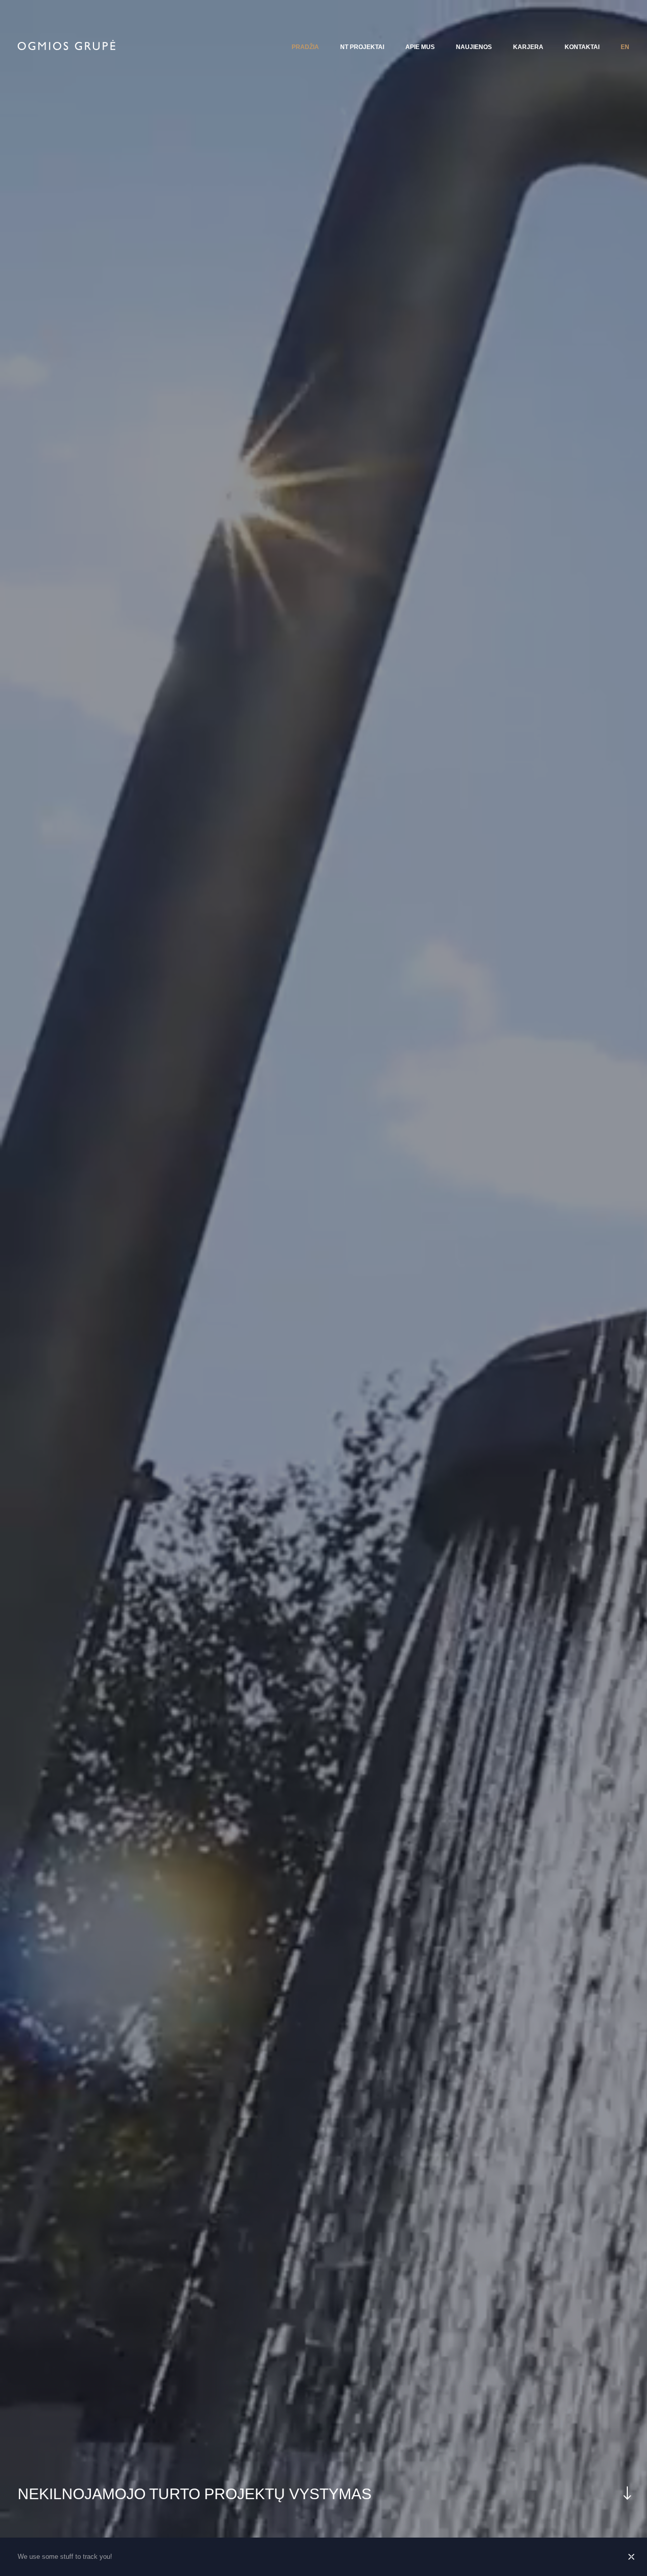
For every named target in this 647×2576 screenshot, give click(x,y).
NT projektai (362, 47)
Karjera (528, 47)
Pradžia (305, 47)
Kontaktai (582, 47)
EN (625, 47)
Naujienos (474, 47)
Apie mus (420, 47)
